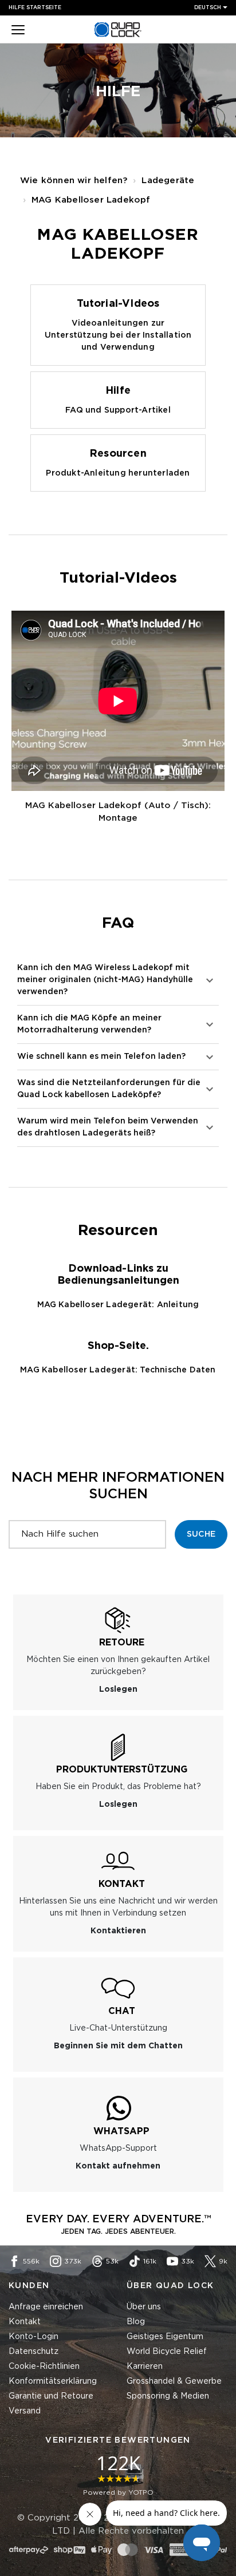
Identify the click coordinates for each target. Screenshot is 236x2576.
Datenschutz (34, 2352)
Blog (136, 2322)
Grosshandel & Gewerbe (174, 2381)
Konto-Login (34, 2337)
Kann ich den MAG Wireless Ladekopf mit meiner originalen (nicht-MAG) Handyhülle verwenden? (105, 980)
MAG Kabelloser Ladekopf (91, 200)
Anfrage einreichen (46, 2307)
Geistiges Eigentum (165, 2337)
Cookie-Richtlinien (44, 2367)
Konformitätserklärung (53, 2381)
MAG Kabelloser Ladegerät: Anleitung (118, 1305)
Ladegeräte (168, 181)
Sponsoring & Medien (168, 2396)
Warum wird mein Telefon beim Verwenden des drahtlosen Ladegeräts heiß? (108, 1127)
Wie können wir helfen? (74, 181)
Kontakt (25, 2322)
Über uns (144, 2307)
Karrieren (145, 2367)
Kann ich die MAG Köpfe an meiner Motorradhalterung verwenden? (89, 1024)
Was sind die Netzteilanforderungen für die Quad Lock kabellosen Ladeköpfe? (109, 1089)
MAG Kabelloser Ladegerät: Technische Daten (118, 1370)
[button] (18, 31)
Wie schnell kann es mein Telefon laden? (101, 1056)
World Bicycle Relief (167, 2352)
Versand (25, 2411)
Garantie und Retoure (51, 2396)
